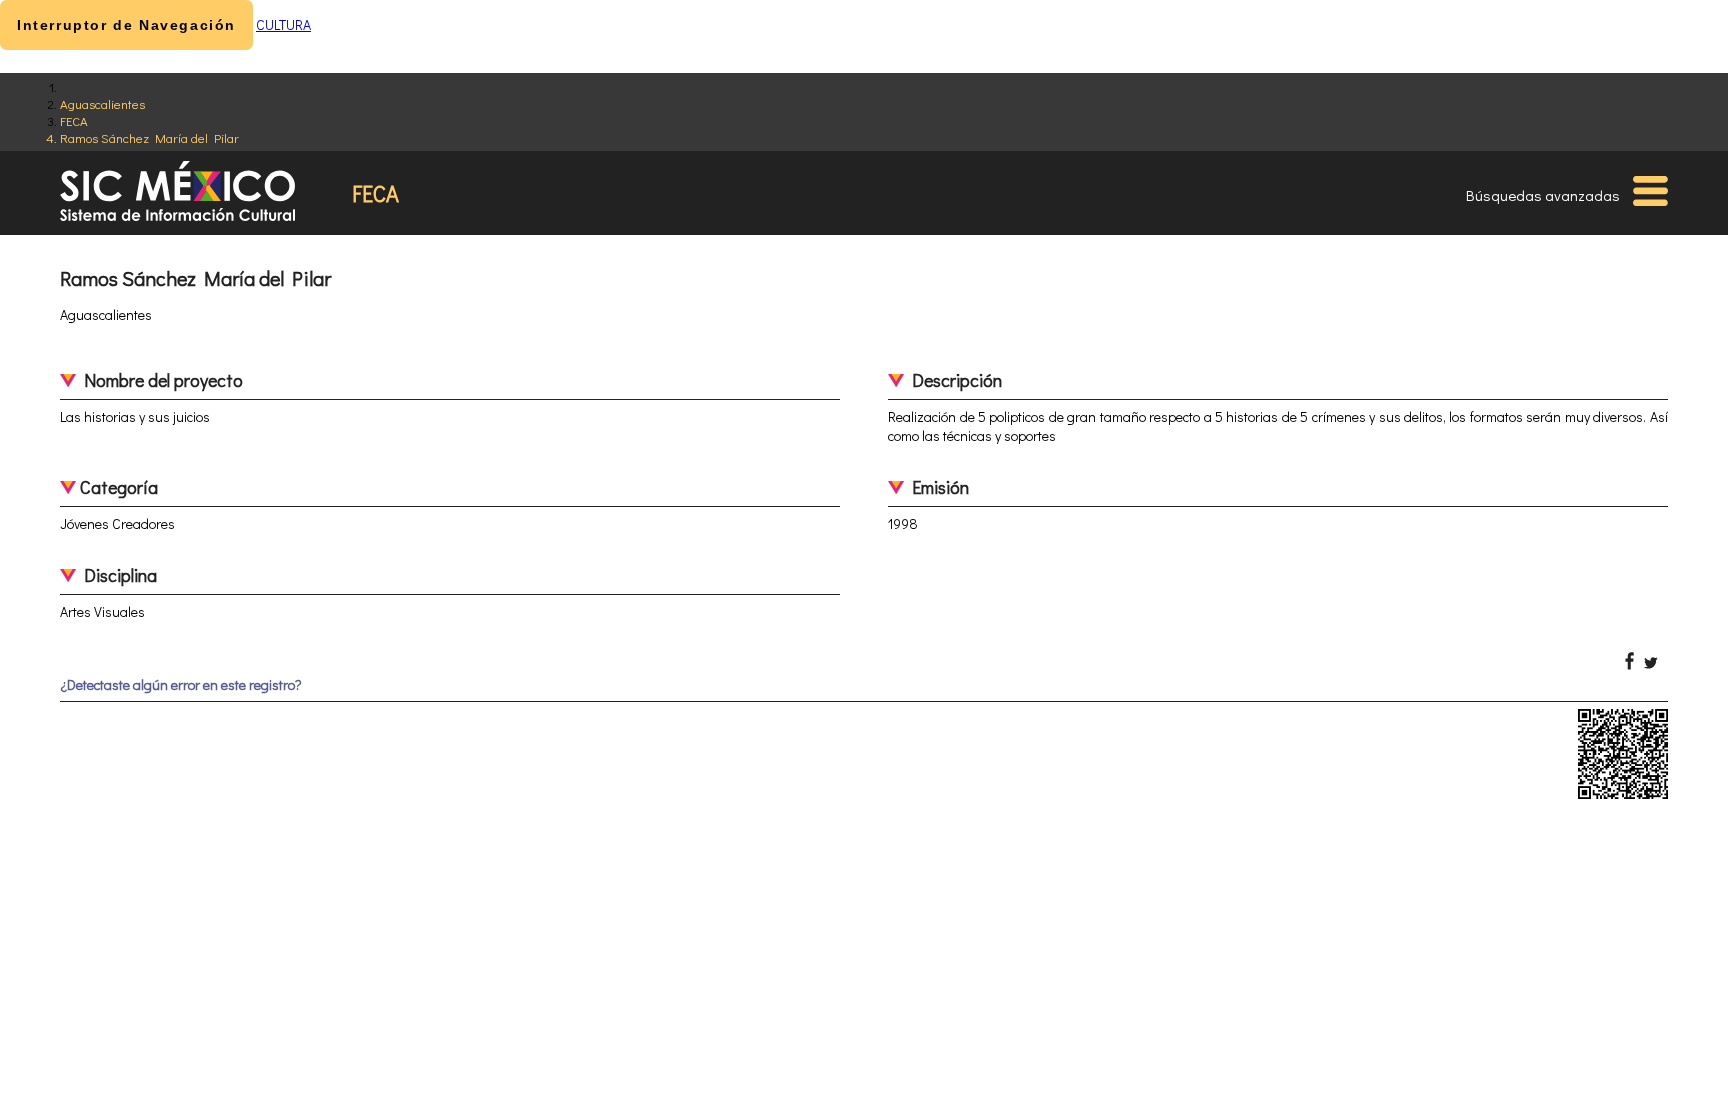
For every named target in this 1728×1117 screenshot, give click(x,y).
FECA (74, 120)
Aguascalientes (102, 103)
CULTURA (283, 24)
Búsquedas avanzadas (1543, 195)
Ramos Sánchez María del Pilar (149, 137)
